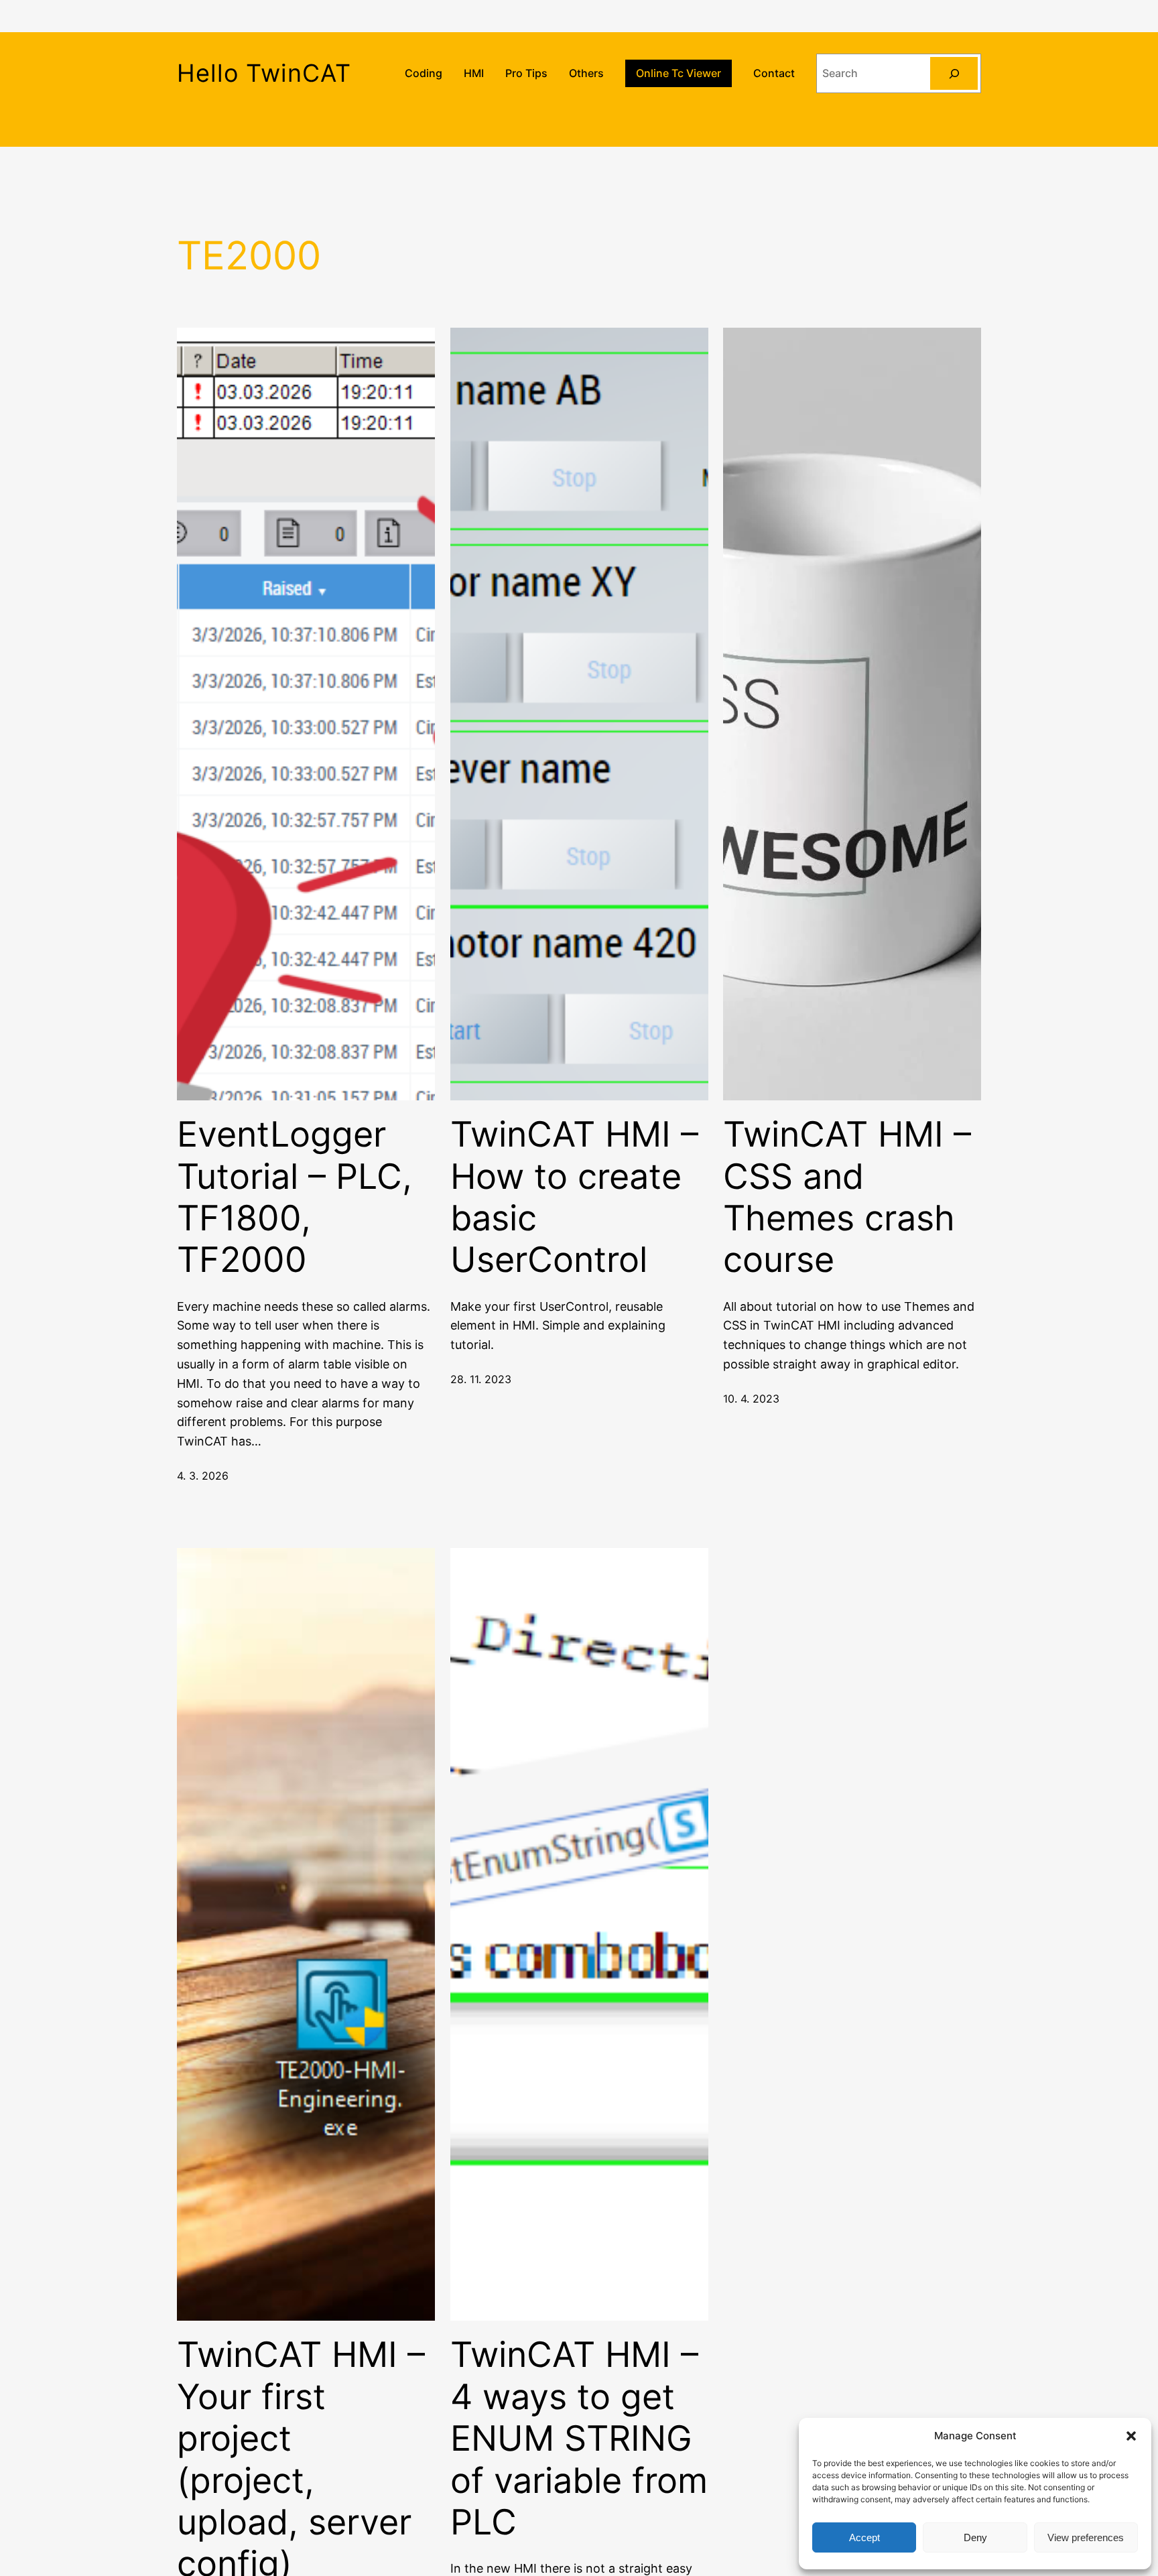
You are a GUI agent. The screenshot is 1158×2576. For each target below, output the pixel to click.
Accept (864, 2537)
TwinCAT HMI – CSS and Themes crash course (847, 1197)
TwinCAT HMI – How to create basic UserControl (574, 1197)
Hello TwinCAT (264, 73)
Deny (975, 2537)
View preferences (1086, 2537)
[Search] (954, 73)
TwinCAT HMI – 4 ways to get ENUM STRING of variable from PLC (579, 2439)
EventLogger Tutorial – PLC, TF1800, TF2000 (295, 1197)
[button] (1131, 2436)
